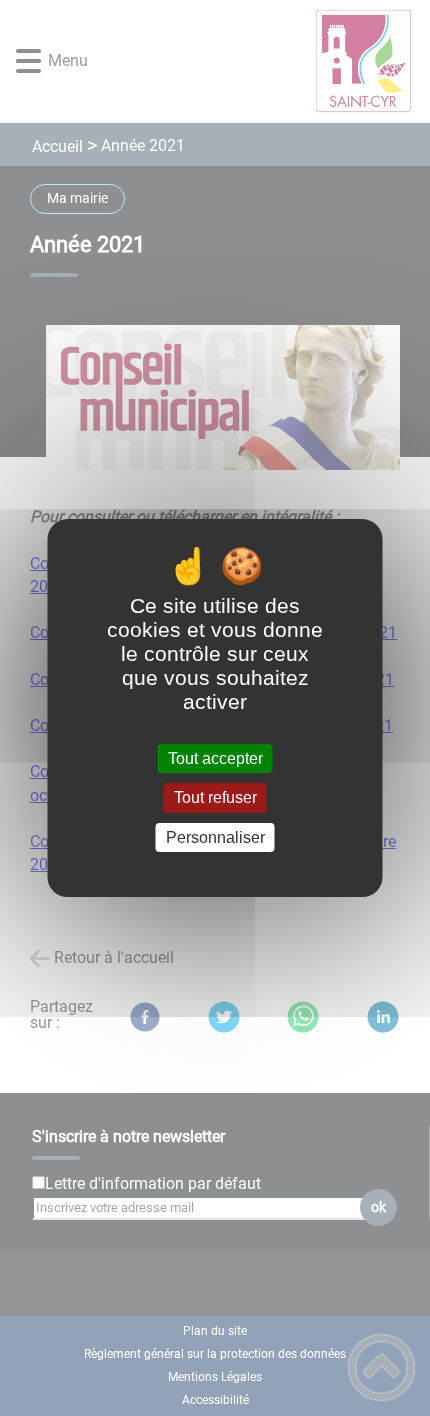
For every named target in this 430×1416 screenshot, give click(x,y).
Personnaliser (215, 837)
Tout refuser (215, 798)
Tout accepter (215, 758)
